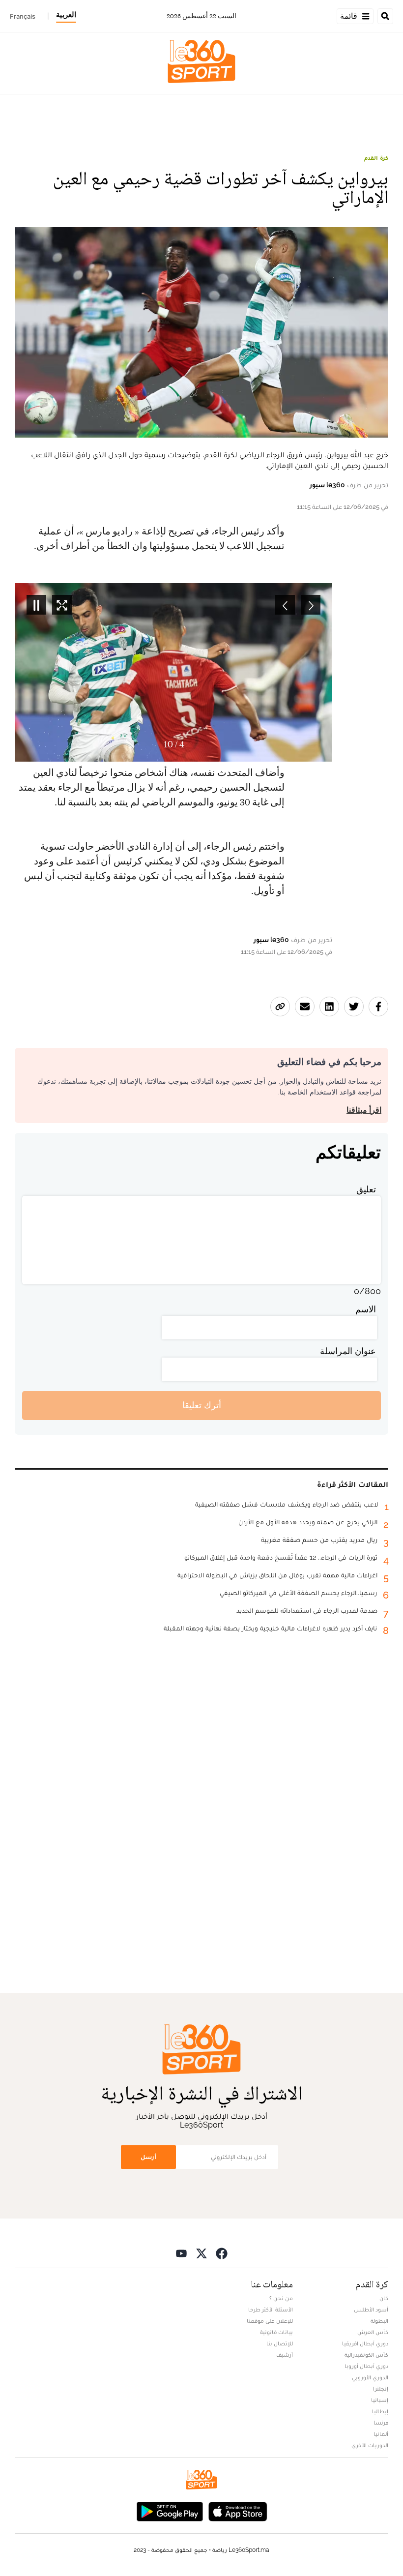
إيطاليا (380, 2411)
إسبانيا (380, 2400)
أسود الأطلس (371, 2310)
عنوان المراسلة (348, 1351)
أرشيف (285, 2355)
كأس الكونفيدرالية (366, 2355)
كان (384, 2298)
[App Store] (238, 2511)
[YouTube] (181, 2253)
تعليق (366, 1189)
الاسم (366, 1309)
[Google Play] (170, 2511)
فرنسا (381, 2423)
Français (23, 16)
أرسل (148, 2157)
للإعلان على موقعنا (270, 2321)
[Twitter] (201, 2253)
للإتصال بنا (280, 2343)
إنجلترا (381, 2389)
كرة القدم (376, 158)
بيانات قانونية (276, 2332)
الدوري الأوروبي (370, 2377)
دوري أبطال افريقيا (365, 2343)
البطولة (379, 2321)
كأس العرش (373, 2332)
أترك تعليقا (202, 1405)
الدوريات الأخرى (370, 2445)
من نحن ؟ (281, 2298)
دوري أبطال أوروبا (366, 2366)
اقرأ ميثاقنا (364, 1110)
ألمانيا (381, 2434)
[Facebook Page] (222, 2253)
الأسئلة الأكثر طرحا (271, 2310)
